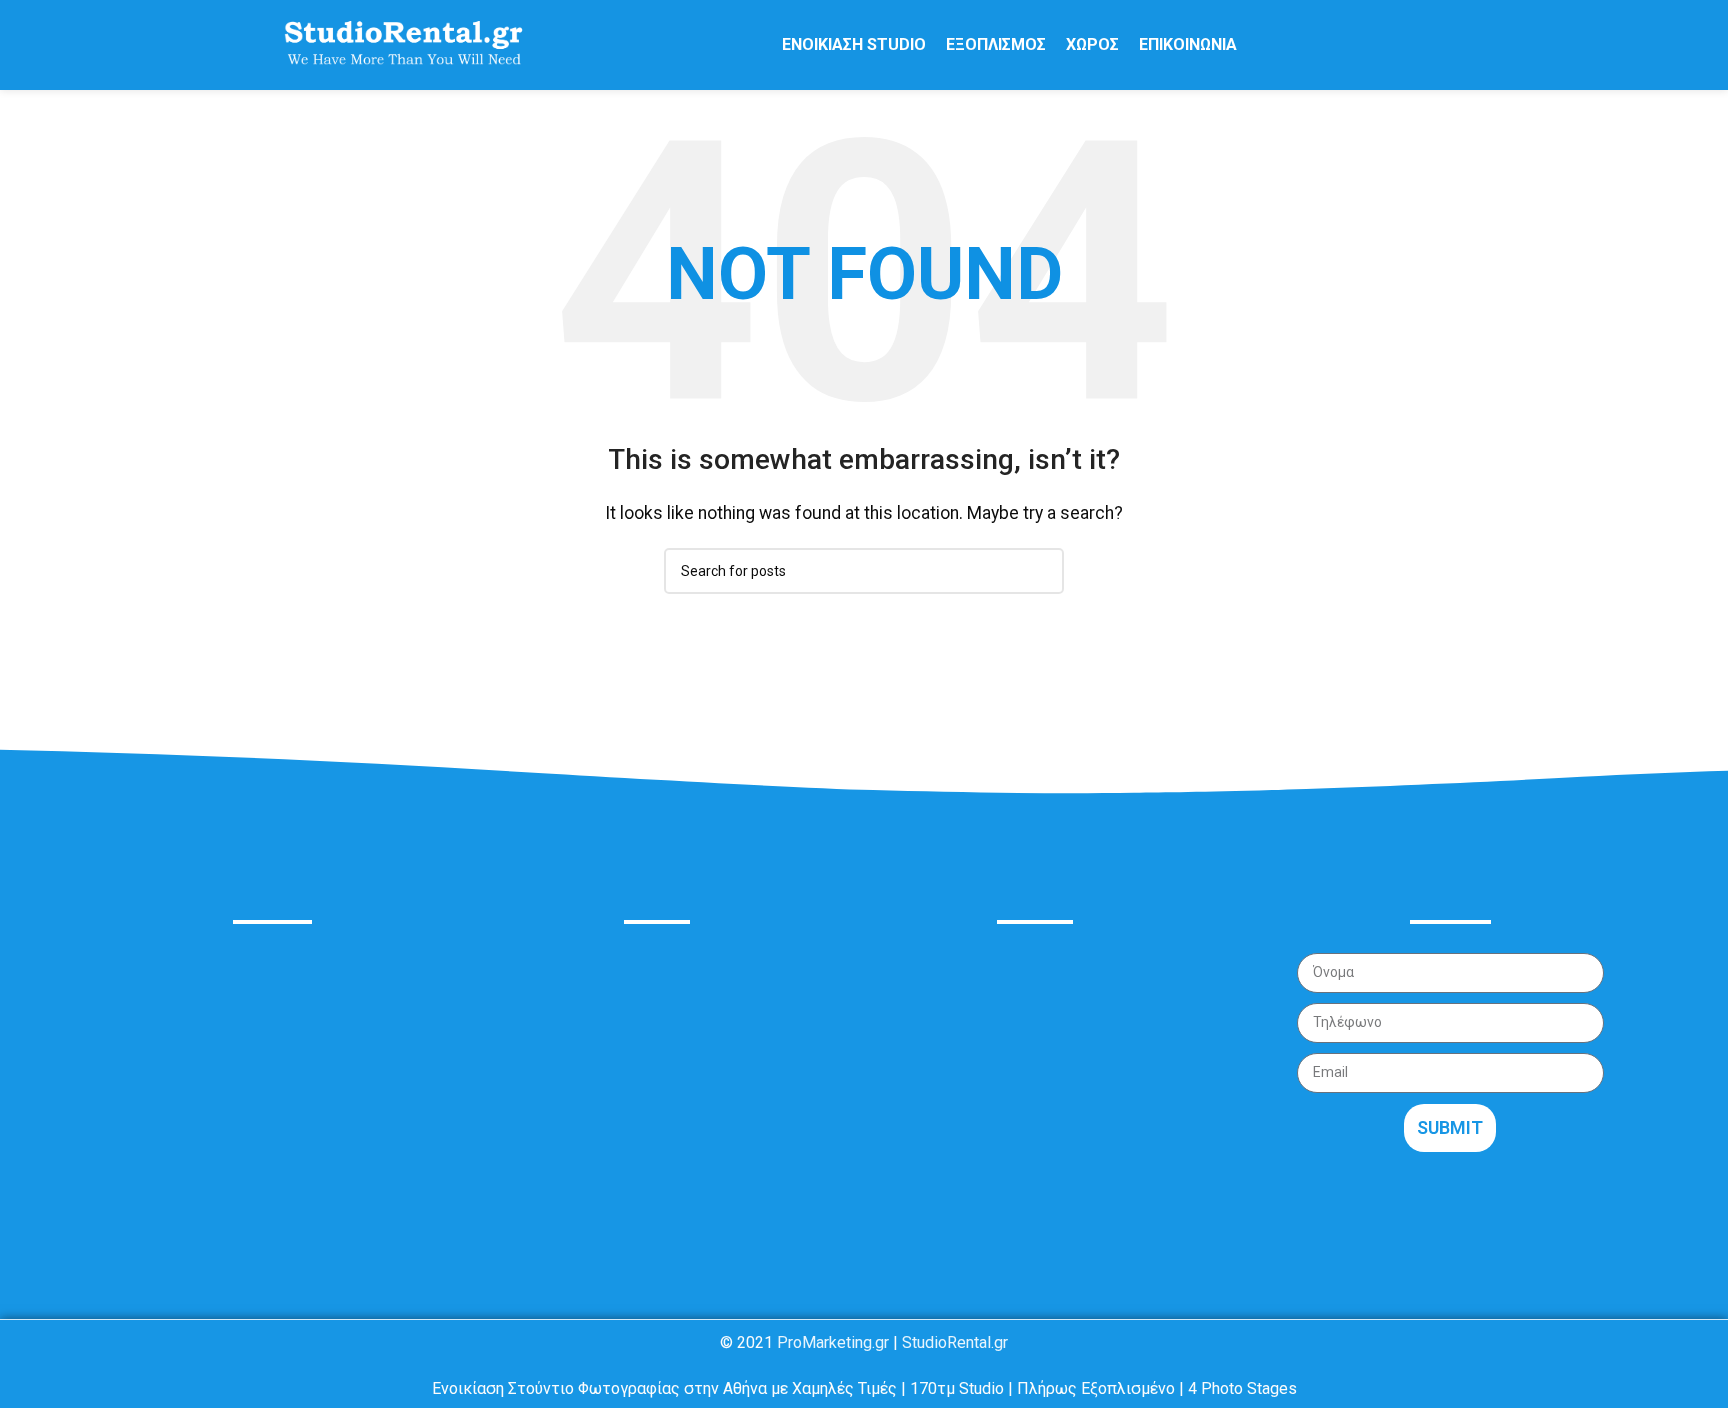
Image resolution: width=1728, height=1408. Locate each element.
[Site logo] (403, 43)
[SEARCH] (1041, 571)
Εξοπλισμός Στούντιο (569, 1011)
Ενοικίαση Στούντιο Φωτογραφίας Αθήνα (639, 965)
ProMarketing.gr (833, 1342)
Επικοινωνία (536, 1102)
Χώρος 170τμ (540, 1056)
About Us (272, 872)
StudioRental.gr (955, 1342)
